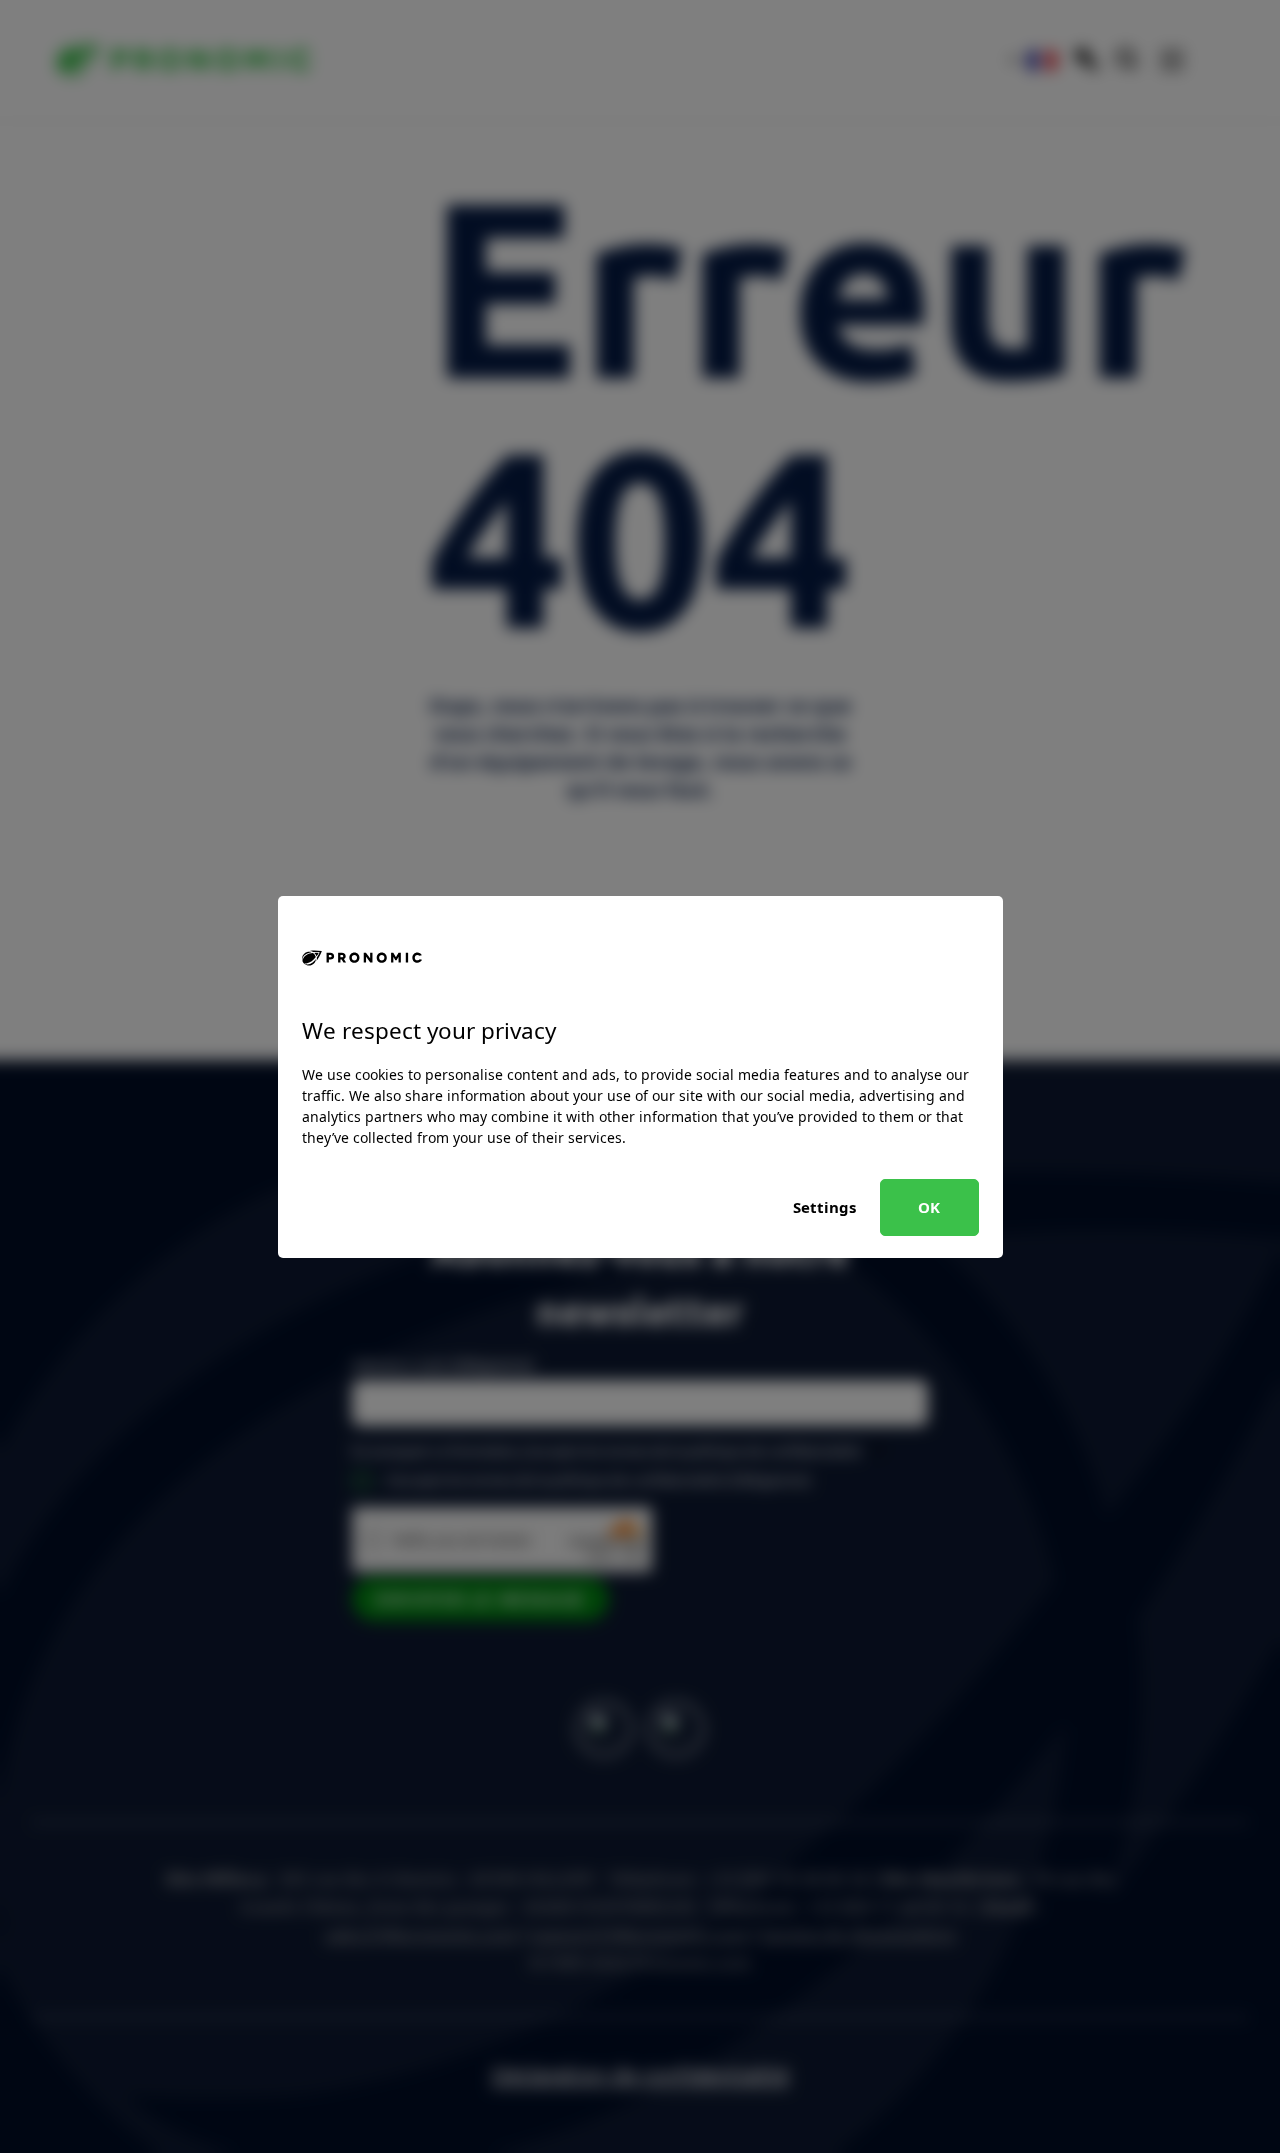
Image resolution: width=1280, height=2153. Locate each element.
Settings (824, 1207)
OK (929, 1207)
